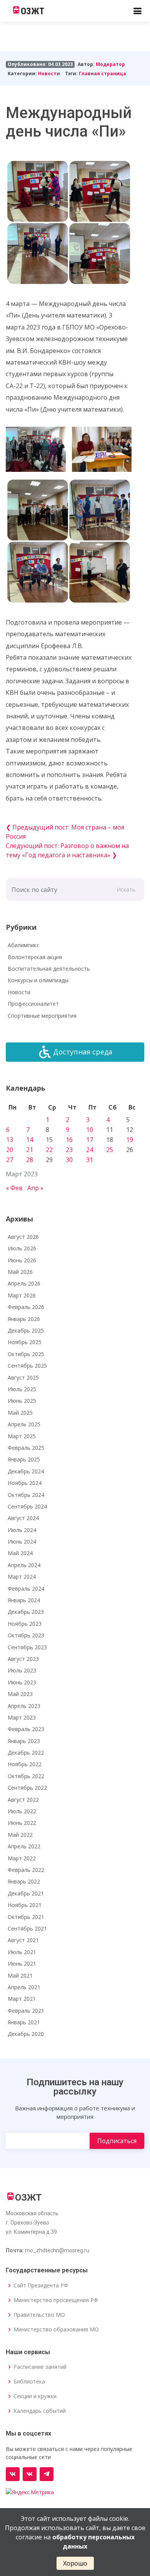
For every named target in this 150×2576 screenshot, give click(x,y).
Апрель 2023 (24, 1706)
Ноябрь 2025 (25, 1342)
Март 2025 (22, 1436)
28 (30, 1160)
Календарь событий (40, 2411)
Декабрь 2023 (26, 1612)
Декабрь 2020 (26, 2034)
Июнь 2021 (22, 1964)
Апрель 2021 (24, 1987)
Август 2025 (23, 1378)
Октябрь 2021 (26, 1917)
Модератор (110, 64)
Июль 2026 (22, 1248)
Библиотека (29, 2382)
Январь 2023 (24, 1741)
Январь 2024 (24, 1600)
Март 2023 (22, 1717)
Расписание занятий (40, 2367)
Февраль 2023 (26, 1729)
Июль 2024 (22, 1530)
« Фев (14, 1188)
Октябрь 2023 (26, 1635)
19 (130, 1140)
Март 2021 (22, 1999)
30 (69, 1160)
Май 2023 (20, 1694)
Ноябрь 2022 (25, 1764)
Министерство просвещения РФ (56, 2300)
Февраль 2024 (26, 1589)
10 (90, 1130)
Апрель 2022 (24, 1846)
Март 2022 (22, 1858)
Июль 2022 (22, 1811)
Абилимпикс (23, 945)
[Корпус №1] (30, 2474)
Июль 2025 (22, 1389)
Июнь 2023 (22, 1682)
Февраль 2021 (26, 2011)
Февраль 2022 (26, 1870)
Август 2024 (23, 1518)
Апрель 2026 (24, 1283)
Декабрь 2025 (26, 1330)
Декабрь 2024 (26, 1471)
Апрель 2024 (24, 1565)
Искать (126, 889)
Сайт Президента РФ (41, 2285)
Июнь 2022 (22, 1823)
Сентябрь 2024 (27, 1506)
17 (90, 1140)
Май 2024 (20, 1553)
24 (90, 1150)
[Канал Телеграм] (47, 2474)
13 (10, 1140)
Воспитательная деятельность (49, 969)
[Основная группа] (13, 2474)
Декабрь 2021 (26, 1893)
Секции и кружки (35, 2396)
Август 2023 (23, 1659)
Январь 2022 (24, 1881)
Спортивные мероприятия (42, 1016)
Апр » (35, 1188)
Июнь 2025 (22, 1401)
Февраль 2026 (26, 1307)
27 (10, 1160)
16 (69, 1140)
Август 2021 (23, 1940)
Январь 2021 (24, 2022)
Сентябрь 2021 (27, 1928)
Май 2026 (20, 1272)
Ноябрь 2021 (25, 1905)
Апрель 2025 (24, 1424)
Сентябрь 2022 (27, 1788)
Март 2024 (22, 1577)
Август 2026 (23, 1237)
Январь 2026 (24, 1319)
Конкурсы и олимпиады (38, 980)
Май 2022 (20, 1835)
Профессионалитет (33, 1004)
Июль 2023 (22, 1670)
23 (69, 1150)
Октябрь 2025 (26, 1354)
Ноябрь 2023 (25, 1624)
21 (30, 1150)
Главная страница (102, 73)
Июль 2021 (22, 1952)
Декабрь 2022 (26, 1753)
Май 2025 (20, 1413)
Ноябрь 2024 (25, 1483)
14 (30, 1140)
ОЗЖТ (32, 11)
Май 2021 (20, 1975)
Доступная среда (83, 1052)
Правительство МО (39, 2315)
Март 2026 (22, 1295)
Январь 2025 (24, 1459)
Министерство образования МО (56, 2329)
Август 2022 (23, 1800)
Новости (49, 73)
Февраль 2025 (26, 1448)
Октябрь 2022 (26, 1776)
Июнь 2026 (22, 1260)
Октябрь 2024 (26, 1495)
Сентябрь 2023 (27, 1647)
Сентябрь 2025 (27, 1366)
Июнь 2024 (22, 1541)
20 (10, 1150)
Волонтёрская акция (35, 957)
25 (110, 1150)
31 (90, 1160)
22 (49, 1150)
